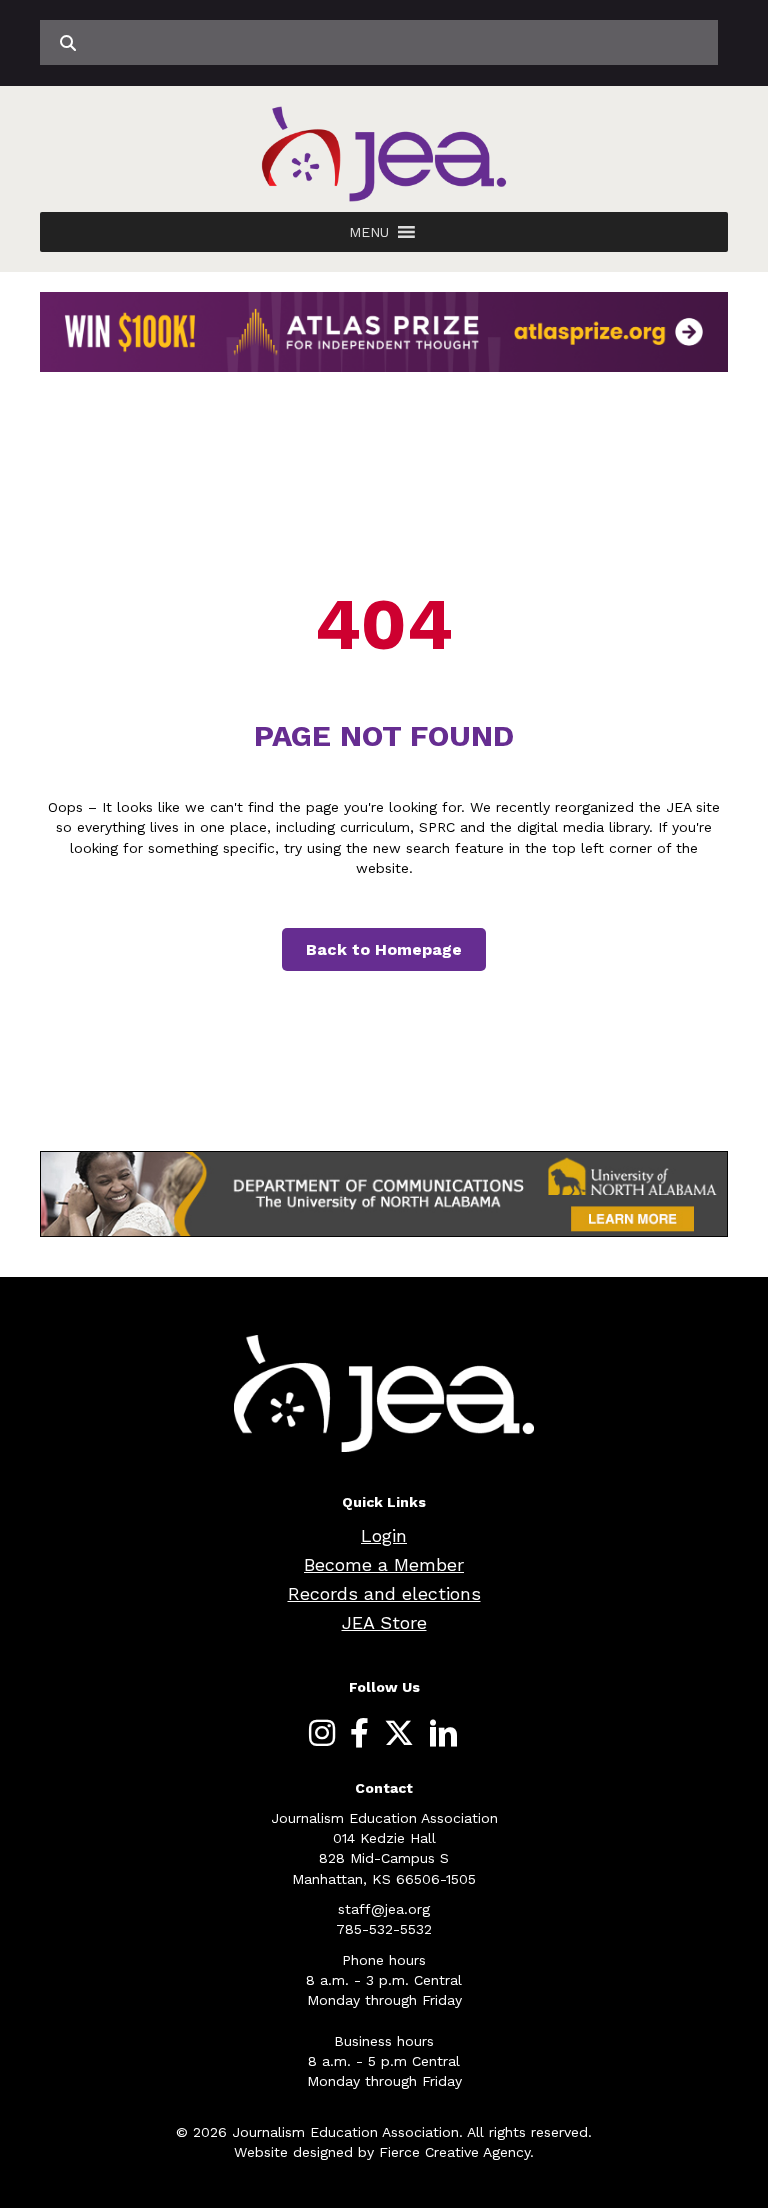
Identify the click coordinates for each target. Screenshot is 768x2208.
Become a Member (384, 1564)
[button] (369, 232)
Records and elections (384, 1593)
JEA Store (384, 1622)
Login (384, 1535)
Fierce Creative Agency (454, 2152)
